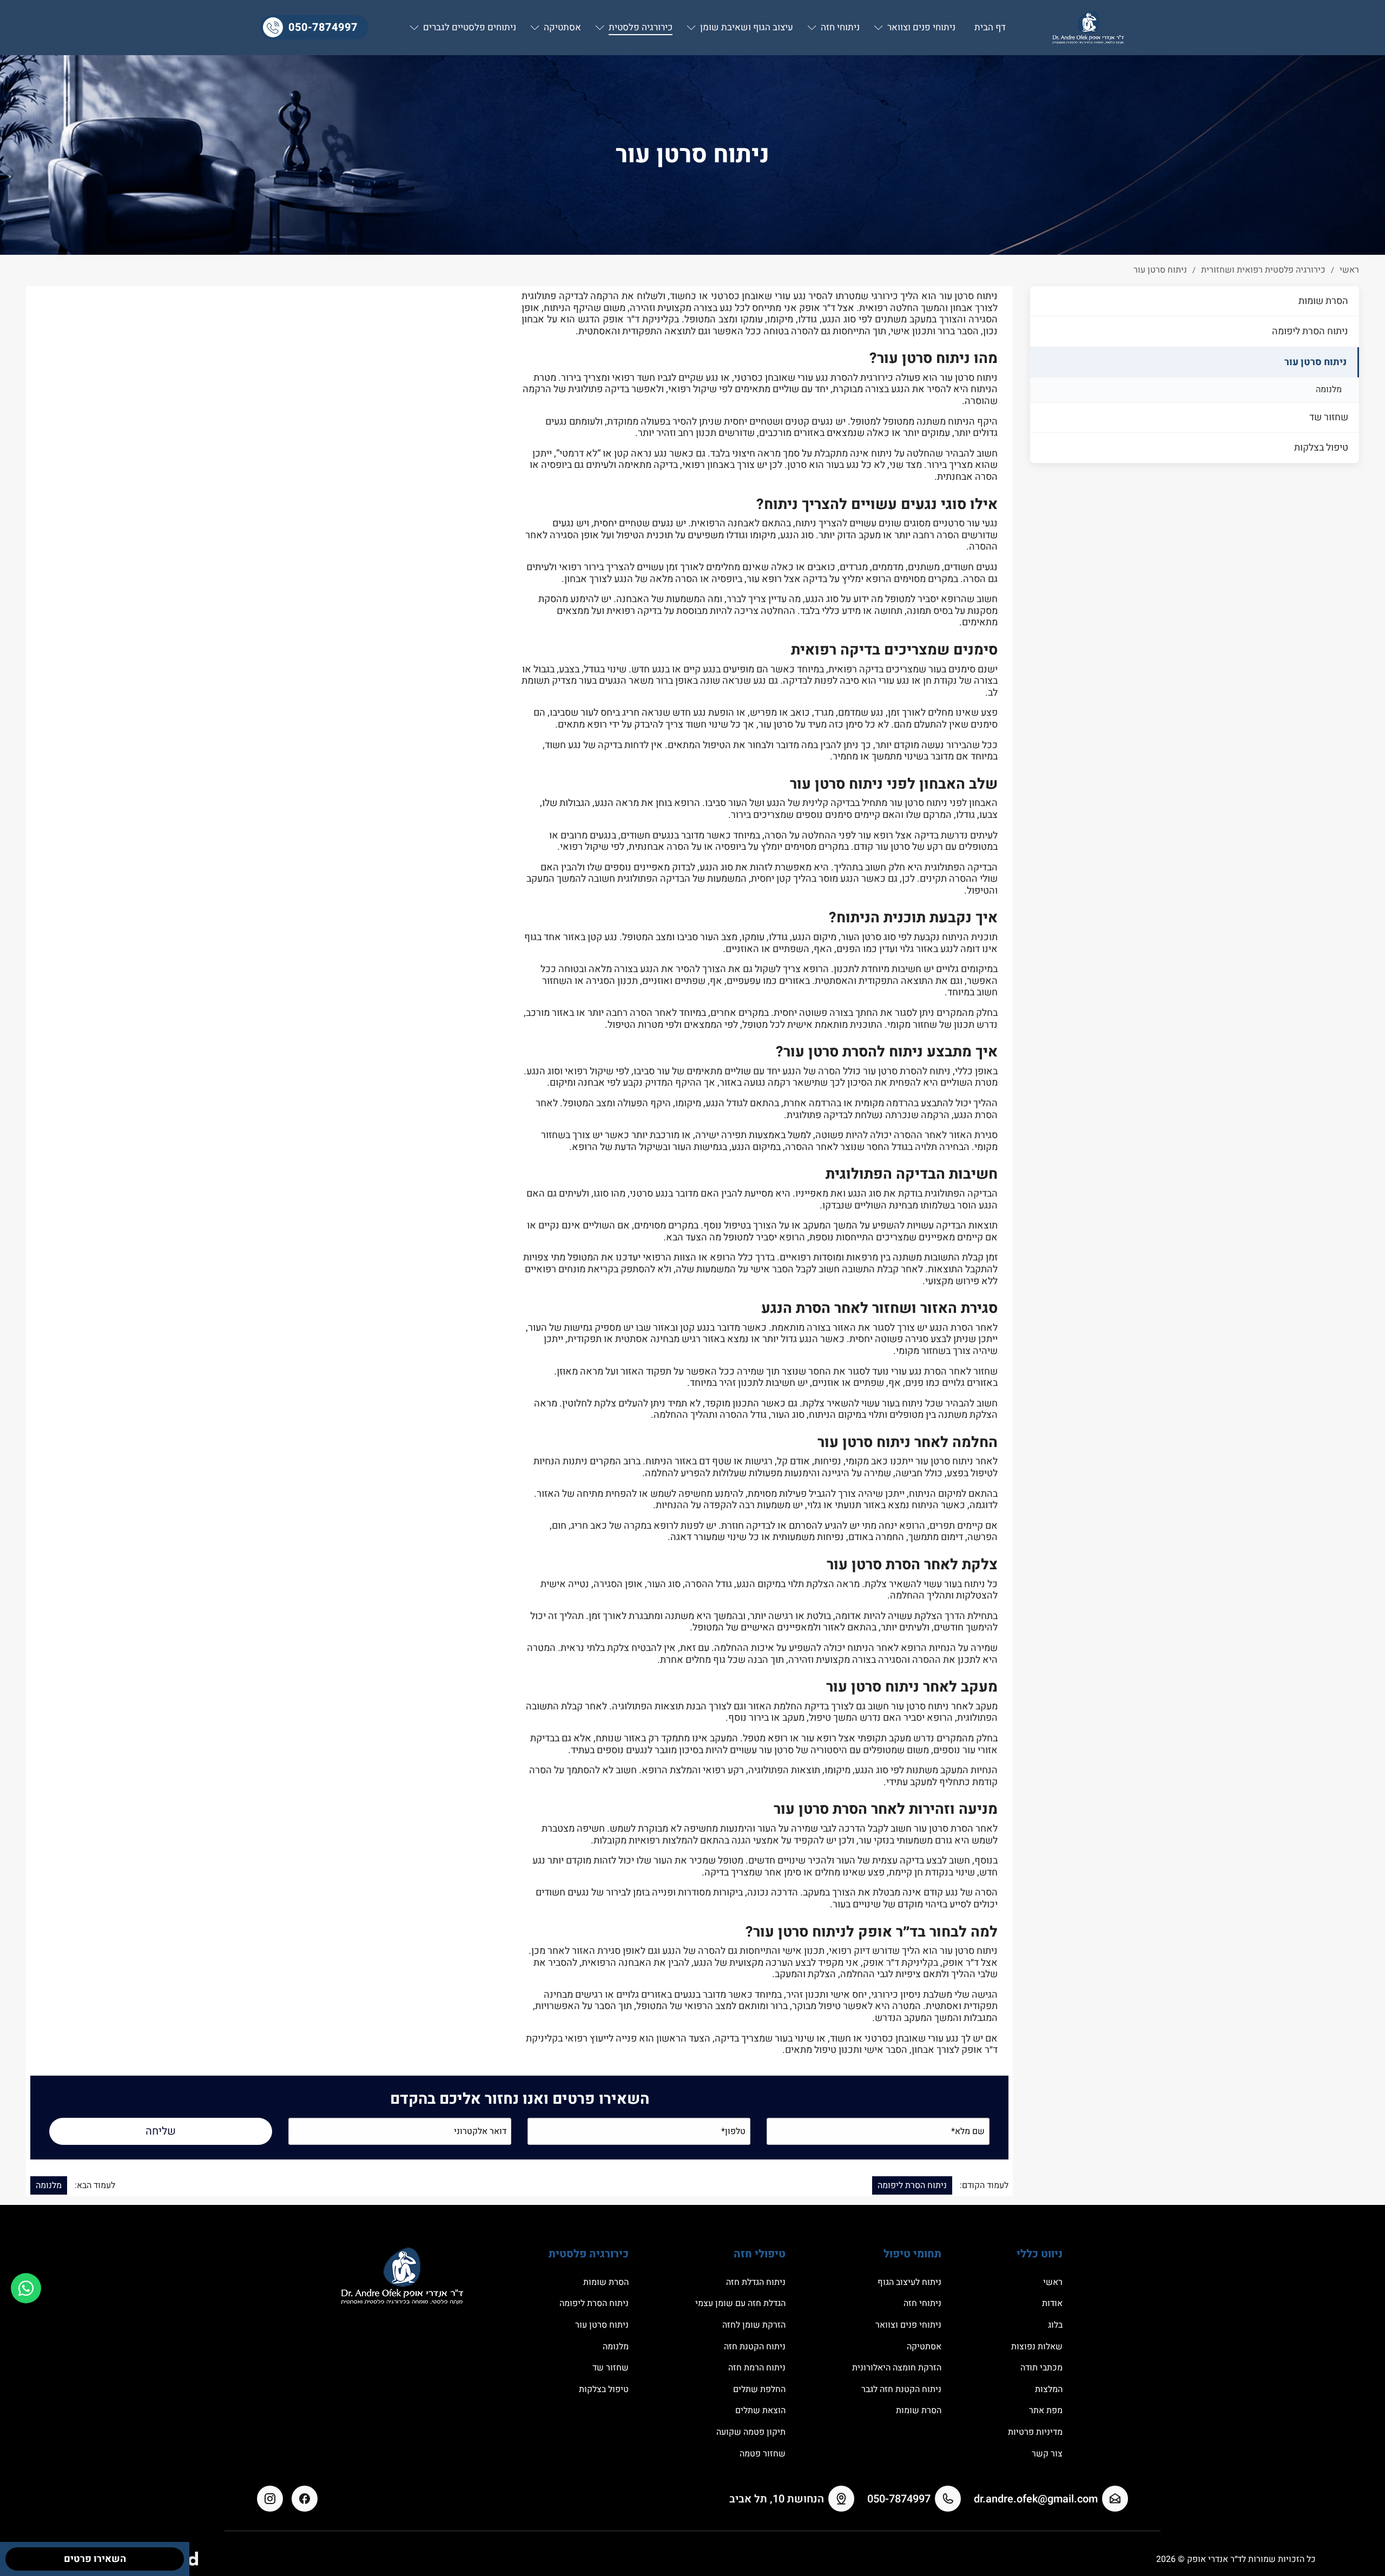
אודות (1052, 2303)
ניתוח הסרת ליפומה (1310, 331)
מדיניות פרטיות (1035, 2432)
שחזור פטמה (763, 2454)
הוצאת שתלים (760, 2410)
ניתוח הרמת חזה (757, 2368)
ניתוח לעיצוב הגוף (909, 2282)
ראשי (1053, 2282)
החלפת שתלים (759, 2389)
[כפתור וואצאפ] (26, 2288)
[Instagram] (270, 2499)
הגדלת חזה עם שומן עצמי (740, 2303)
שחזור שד (1329, 417)
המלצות (1049, 2389)
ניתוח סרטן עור (1315, 362)
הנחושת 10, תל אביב (777, 2499)
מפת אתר (1046, 2410)
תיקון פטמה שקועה (751, 2432)
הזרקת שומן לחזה (754, 2325)
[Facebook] (305, 2499)
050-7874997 (323, 27)
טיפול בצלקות (1321, 448)
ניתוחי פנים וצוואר (908, 2325)
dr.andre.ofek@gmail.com (1036, 2499)
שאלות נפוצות (1037, 2347)
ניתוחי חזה (922, 2303)
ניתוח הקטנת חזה (755, 2347)
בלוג (1055, 2325)
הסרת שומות (1323, 301)
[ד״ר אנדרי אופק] (1088, 28)
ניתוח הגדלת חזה (756, 2282)
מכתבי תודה (1041, 2368)
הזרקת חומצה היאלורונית (897, 2368)
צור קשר (1047, 2454)
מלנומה (1329, 389)
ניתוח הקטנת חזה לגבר (901, 2389)
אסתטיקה (924, 2347)
